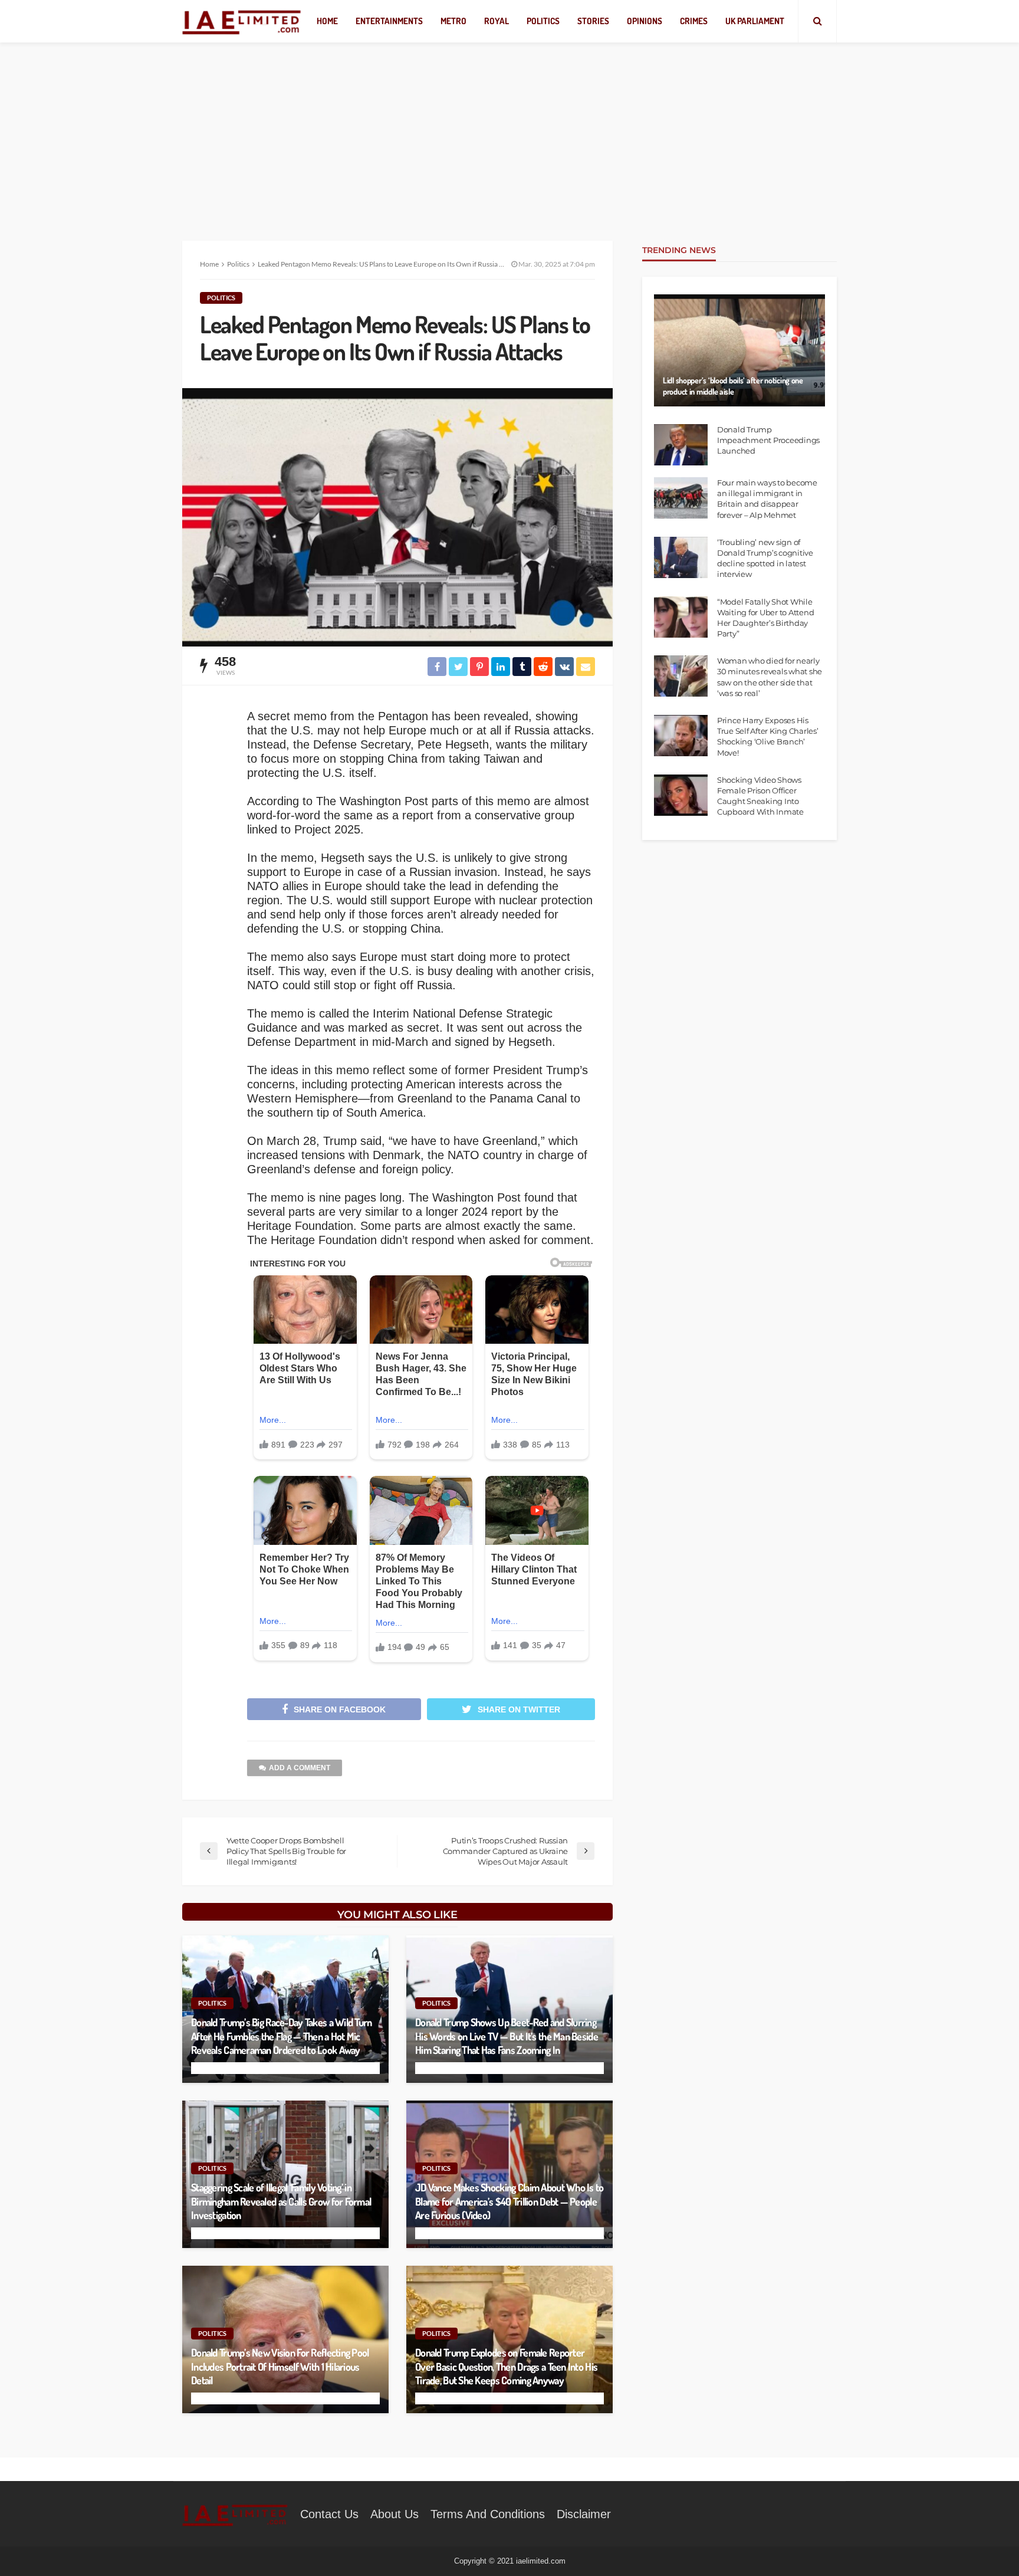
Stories (593, 21)
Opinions (645, 21)
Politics (543, 21)
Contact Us (329, 2514)
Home (327, 21)
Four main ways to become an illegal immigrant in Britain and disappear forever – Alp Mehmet (767, 499)
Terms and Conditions (488, 2514)
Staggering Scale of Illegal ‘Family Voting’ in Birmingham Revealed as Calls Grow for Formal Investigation (281, 2201)
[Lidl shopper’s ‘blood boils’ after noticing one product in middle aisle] (739, 350)
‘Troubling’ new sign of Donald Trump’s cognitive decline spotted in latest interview (765, 558)
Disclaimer (584, 2514)
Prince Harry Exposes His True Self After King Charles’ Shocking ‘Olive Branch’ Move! (767, 736)
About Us (395, 2514)
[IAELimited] (242, 22)
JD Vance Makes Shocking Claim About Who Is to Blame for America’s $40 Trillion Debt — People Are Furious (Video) (509, 2201)
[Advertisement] (509, 130)
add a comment (300, 1768)
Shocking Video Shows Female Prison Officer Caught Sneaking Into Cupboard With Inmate (760, 796)
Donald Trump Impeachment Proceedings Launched (768, 440)
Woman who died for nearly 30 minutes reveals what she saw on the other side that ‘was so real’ (770, 677)
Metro (453, 21)
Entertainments (389, 21)
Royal (497, 21)
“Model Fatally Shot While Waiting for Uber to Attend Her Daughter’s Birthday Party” (765, 618)
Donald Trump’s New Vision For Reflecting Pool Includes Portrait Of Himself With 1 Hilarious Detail (280, 2366)
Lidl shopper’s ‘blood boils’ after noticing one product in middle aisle (733, 386)
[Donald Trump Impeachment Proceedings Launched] (681, 445)
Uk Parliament (755, 21)
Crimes (694, 21)
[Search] (817, 21)
